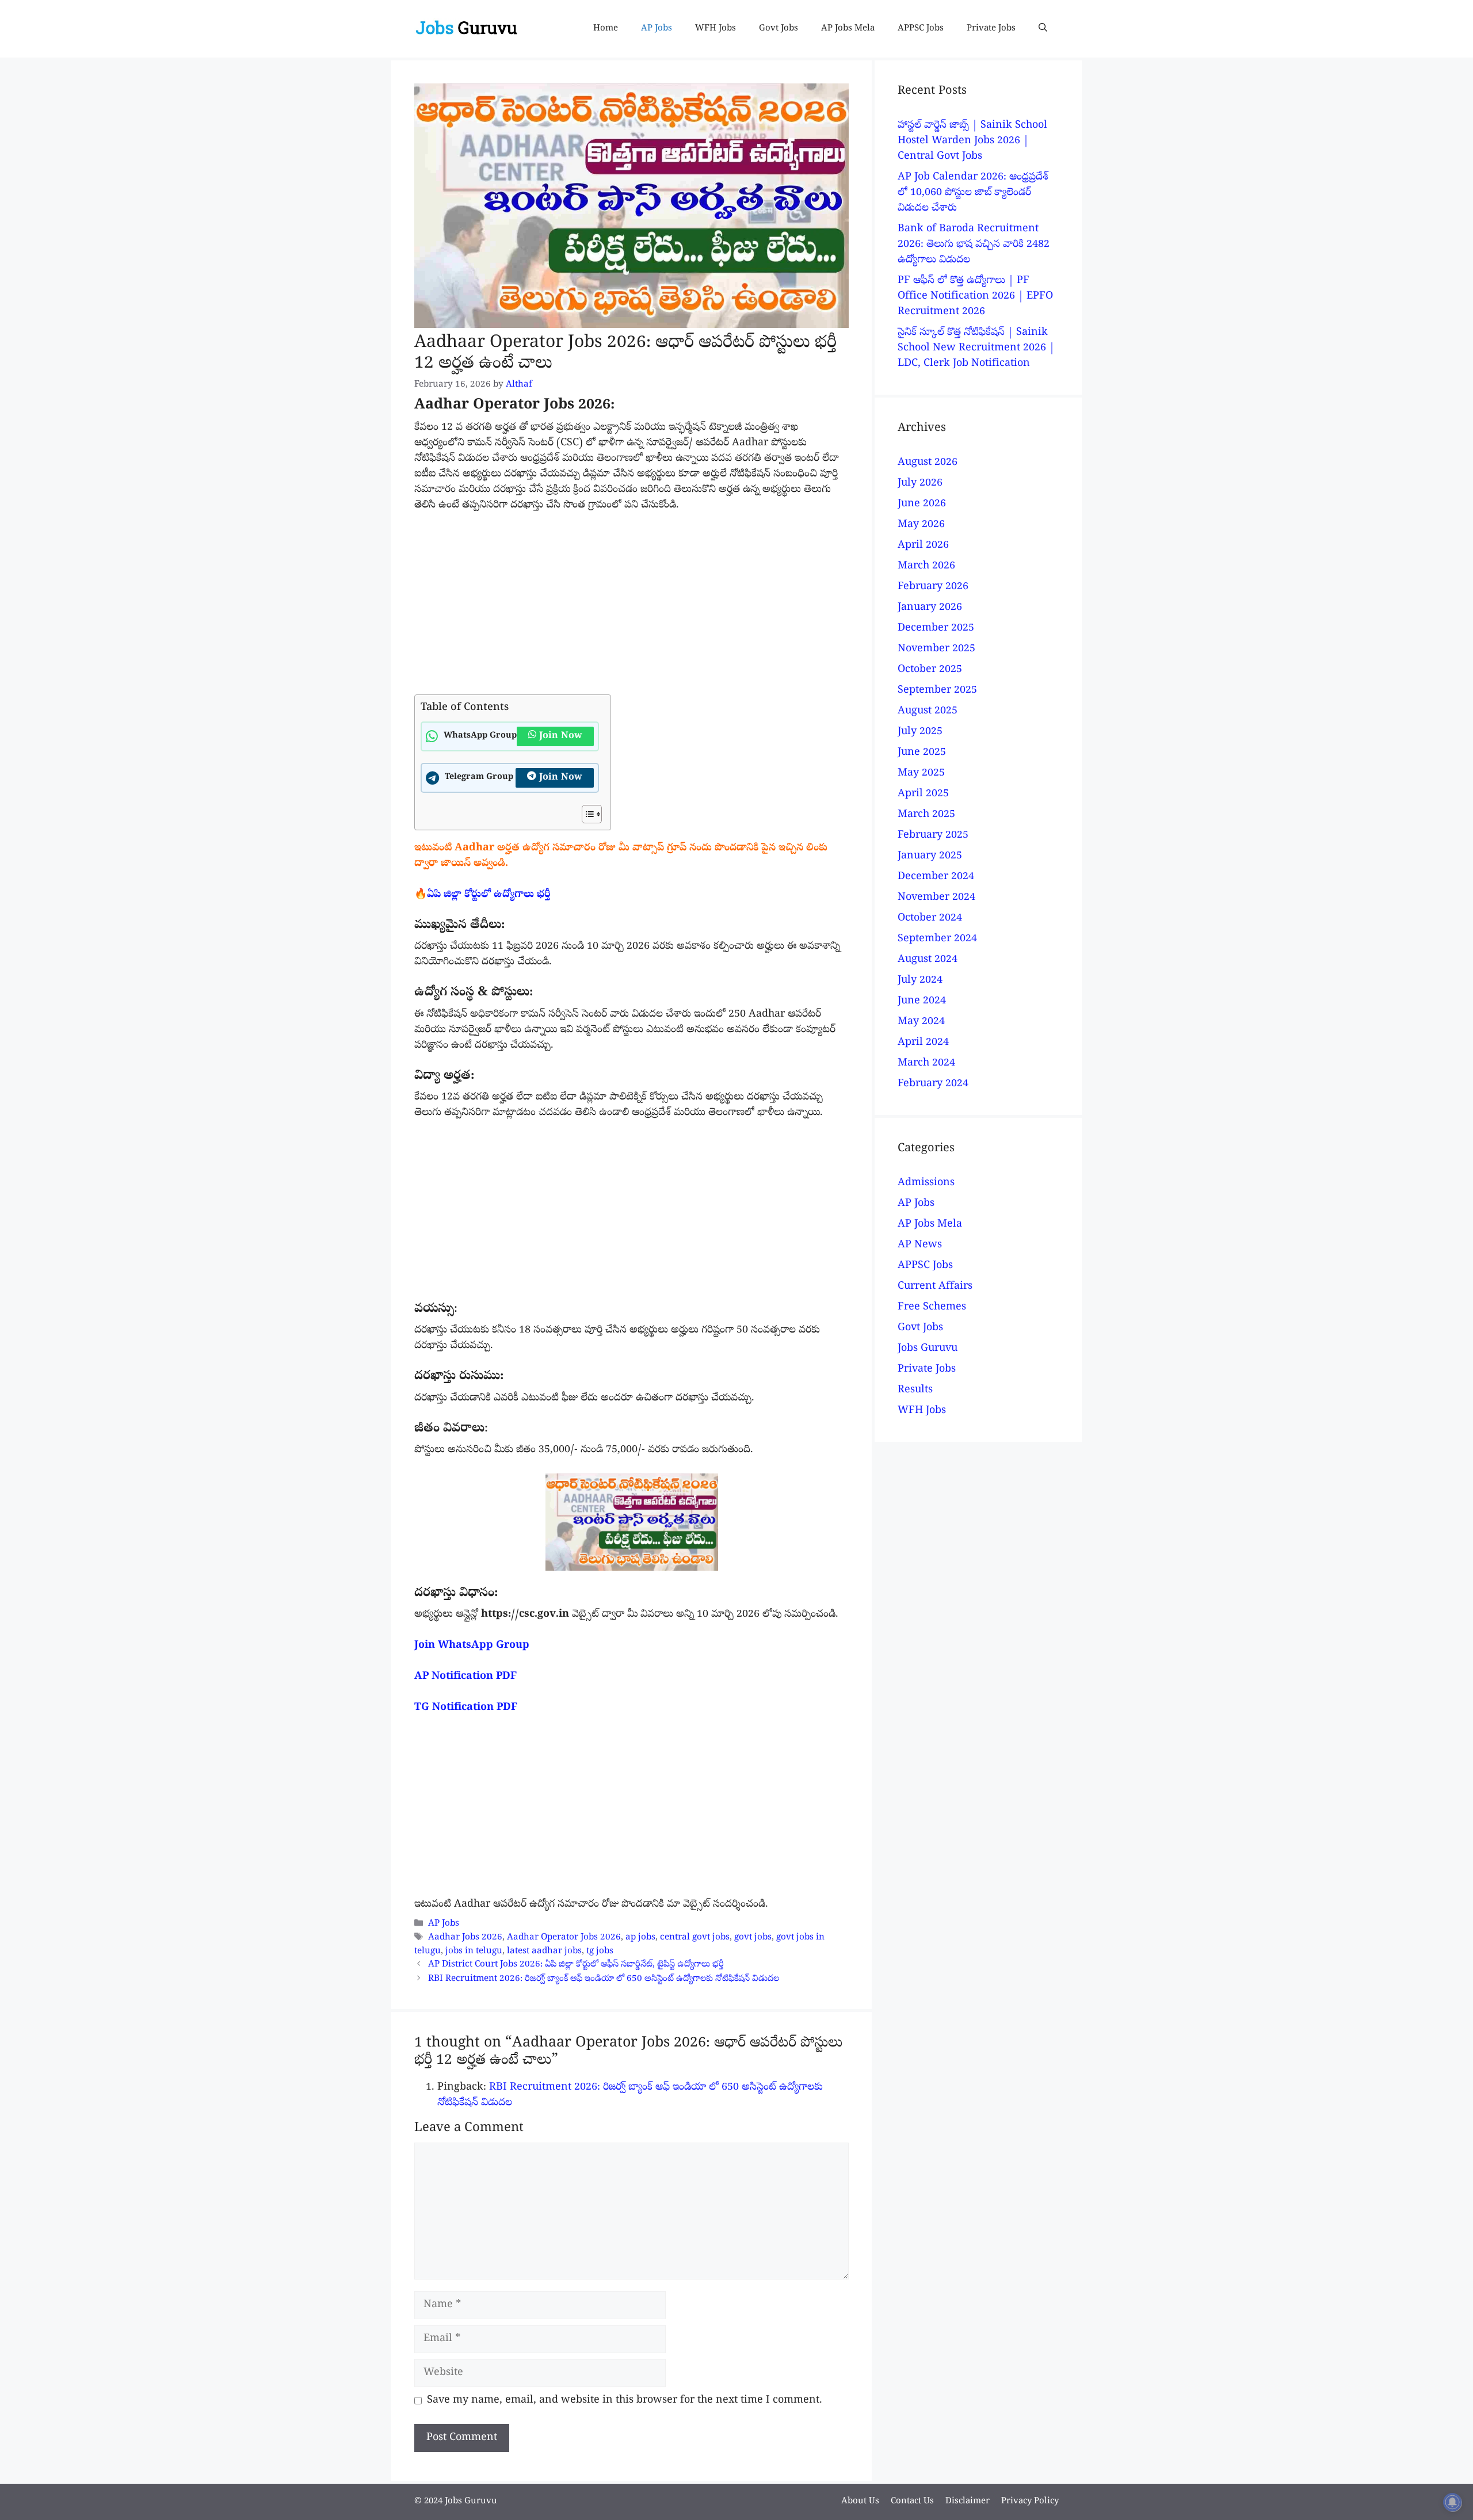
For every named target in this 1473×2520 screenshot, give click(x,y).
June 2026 (922, 504)
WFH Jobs (715, 29)
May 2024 (921, 1022)
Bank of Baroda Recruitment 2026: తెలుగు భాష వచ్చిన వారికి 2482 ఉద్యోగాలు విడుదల (974, 245)
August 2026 (928, 463)
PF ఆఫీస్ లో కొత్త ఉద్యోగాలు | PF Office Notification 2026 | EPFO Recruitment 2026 (975, 297)
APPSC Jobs (921, 29)
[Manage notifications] (1452, 2502)
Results (915, 1390)
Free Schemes (932, 1307)
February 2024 (933, 1084)
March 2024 (926, 1064)
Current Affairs (935, 1287)
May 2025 (921, 774)
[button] (1043, 29)
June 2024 (922, 1001)
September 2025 (937, 691)
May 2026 (921, 525)
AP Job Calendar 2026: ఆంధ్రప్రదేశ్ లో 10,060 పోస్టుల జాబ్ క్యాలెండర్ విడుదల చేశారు (973, 193)
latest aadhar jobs (544, 1952)
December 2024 (936, 877)
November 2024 (936, 898)
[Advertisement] (631, 609)
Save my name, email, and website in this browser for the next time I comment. (625, 2401)
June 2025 (922, 753)
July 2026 (920, 484)
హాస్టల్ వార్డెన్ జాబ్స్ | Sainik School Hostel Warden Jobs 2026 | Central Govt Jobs (972, 141)
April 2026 (923, 546)
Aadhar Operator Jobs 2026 (564, 1938)
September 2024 (937, 939)
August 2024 (928, 960)
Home (606, 29)
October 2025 (930, 670)
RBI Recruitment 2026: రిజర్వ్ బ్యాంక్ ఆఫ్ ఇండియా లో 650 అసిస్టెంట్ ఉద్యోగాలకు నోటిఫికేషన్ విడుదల (604, 1979)
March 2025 (926, 815)
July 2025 (920, 732)
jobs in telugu (474, 1952)
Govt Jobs (779, 29)
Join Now (561, 736)
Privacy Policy (1030, 2502)
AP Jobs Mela (848, 29)
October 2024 (930, 919)
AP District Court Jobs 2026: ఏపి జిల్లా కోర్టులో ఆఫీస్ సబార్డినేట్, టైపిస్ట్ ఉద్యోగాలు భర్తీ (576, 1965)
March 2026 (926, 566)
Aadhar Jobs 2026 (465, 1938)
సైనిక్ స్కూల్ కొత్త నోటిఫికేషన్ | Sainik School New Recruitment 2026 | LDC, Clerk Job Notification (976, 348)
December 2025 (936, 629)
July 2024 (920, 981)
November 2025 (936, 649)
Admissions (926, 1183)
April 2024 (923, 1043)
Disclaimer (968, 2502)
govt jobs (753, 1938)
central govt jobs (695, 1938)
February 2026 (933, 587)
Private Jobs (991, 29)
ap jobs (640, 1938)
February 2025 (933, 836)
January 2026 (930, 608)
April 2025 (923, 794)
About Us (860, 2502)
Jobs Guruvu (928, 1349)
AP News (920, 1245)
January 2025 (930, 856)
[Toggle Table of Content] (586, 814)
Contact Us (912, 2502)
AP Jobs (657, 29)
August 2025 (928, 711)
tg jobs (600, 1952)
